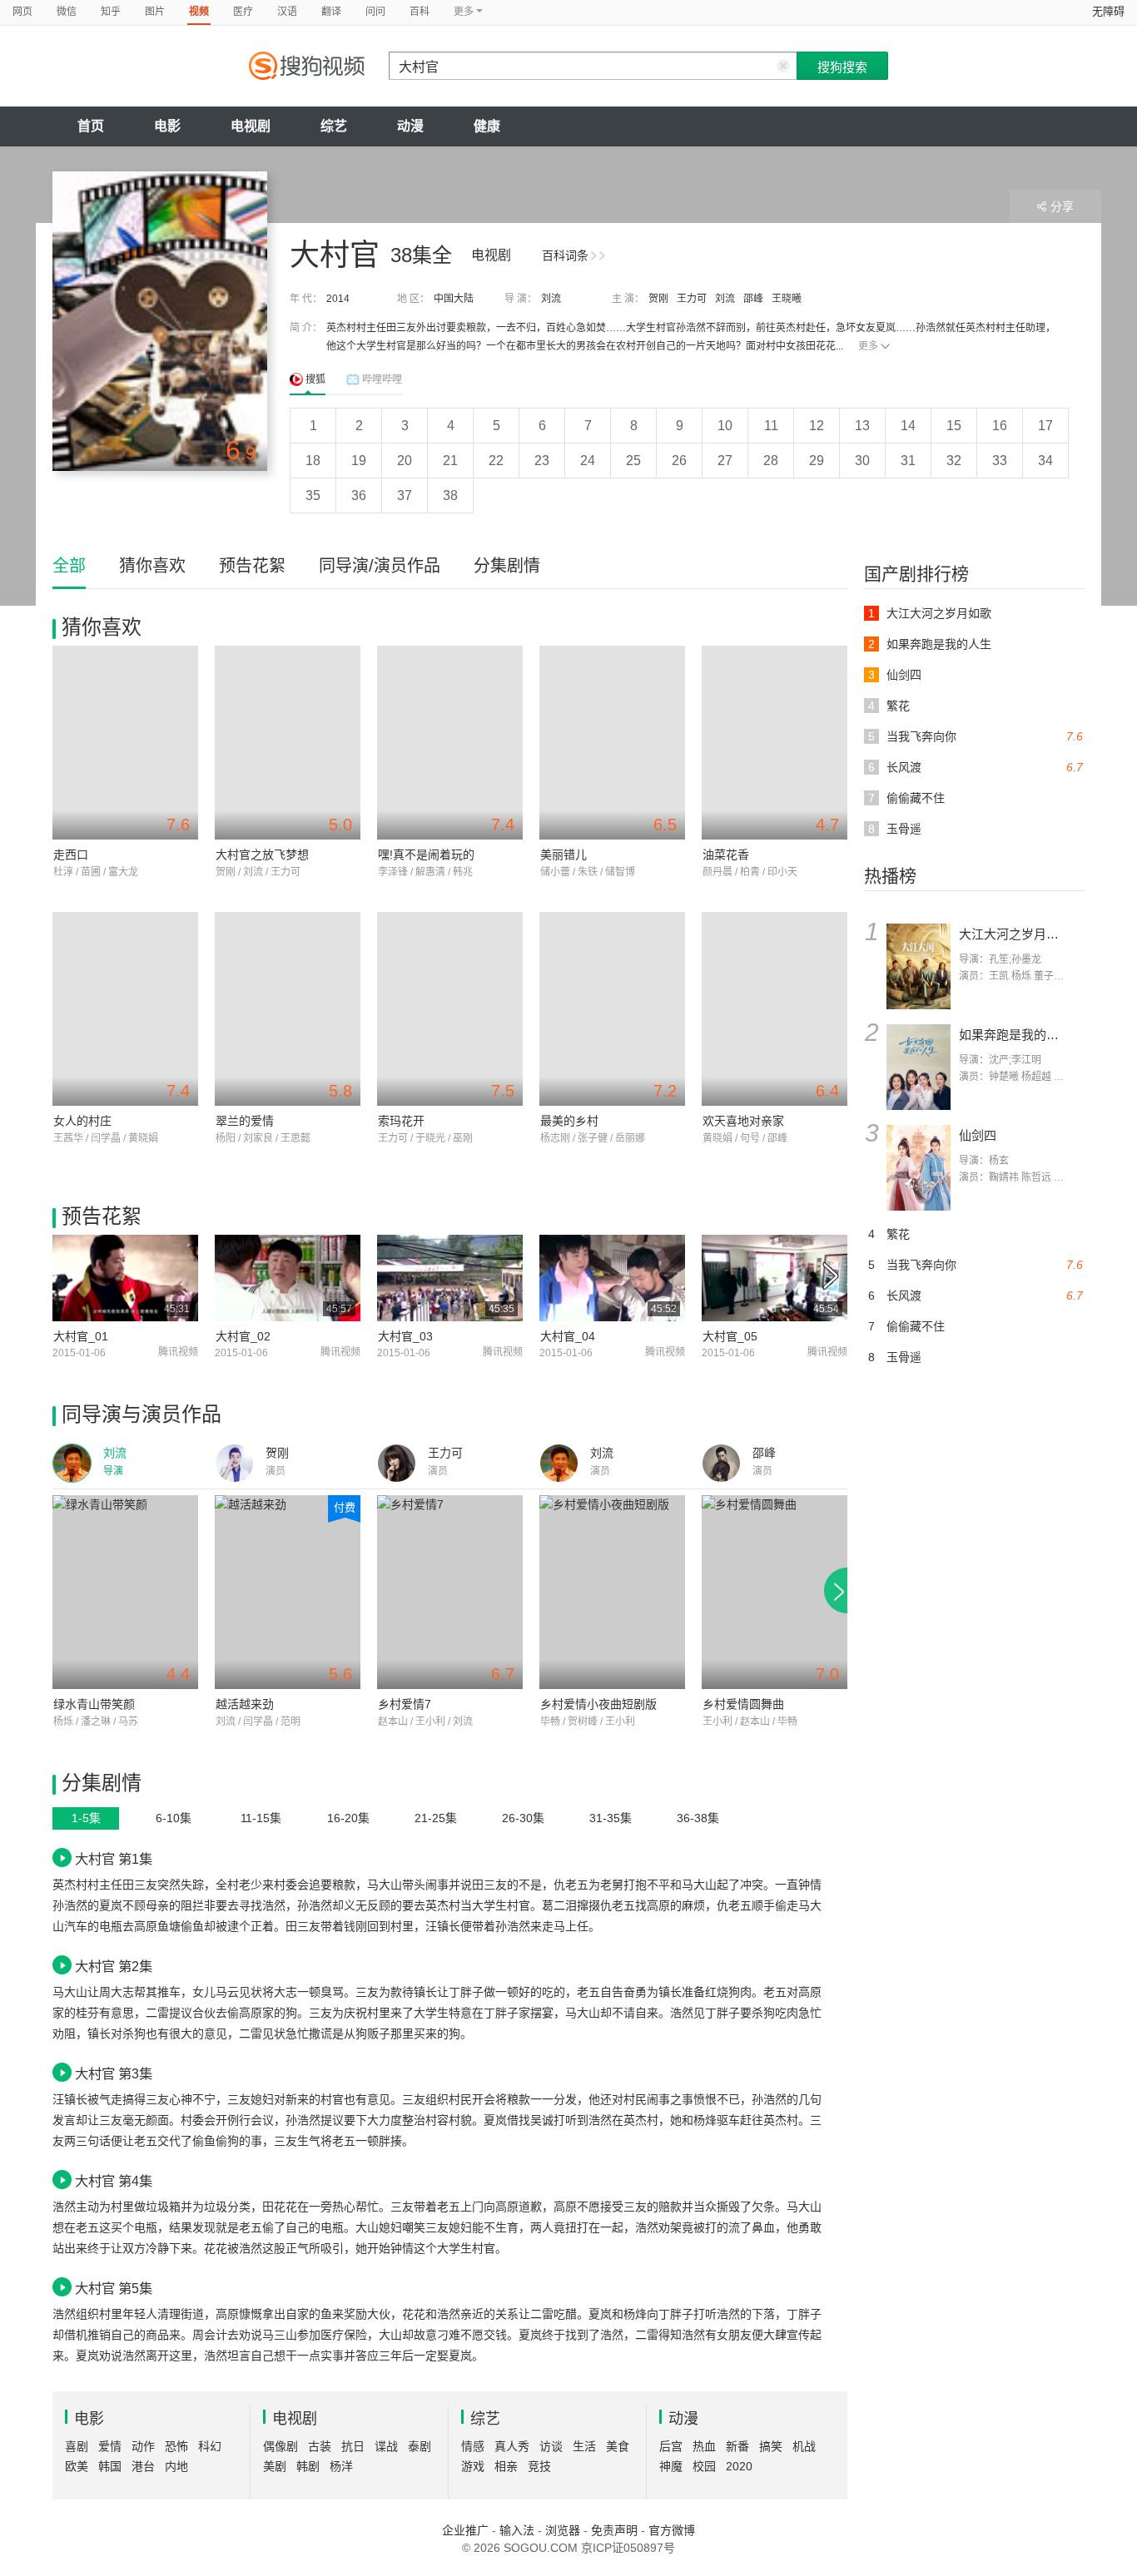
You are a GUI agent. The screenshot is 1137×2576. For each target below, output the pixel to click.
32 (954, 461)
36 (359, 495)
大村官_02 (243, 1336)
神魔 (671, 2466)
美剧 (275, 2466)
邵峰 (753, 299)
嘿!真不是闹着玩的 (426, 855)
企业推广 (465, 2530)
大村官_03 (405, 1336)
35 (313, 495)
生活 (584, 2446)
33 (1000, 461)
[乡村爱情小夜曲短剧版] (612, 1592)
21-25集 (436, 1818)
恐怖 (176, 2446)
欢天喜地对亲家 (743, 1121)
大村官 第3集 (114, 2073)
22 (496, 461)
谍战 (386, 2446)
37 (405, 495)
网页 (22, 12)
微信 (67, 12)
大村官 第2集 (114, 1966)
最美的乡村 (569, 1121)
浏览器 (563, 2530)
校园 (704, 2466)
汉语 (287, 12)
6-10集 (174, 1818)
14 (908, 426)
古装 (320, 2446)
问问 (375, 12)
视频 (199, 12)
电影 (167, 126)
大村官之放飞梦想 (262, 855)
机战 (804, 2446)
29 (817, 461)
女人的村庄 (82, 1121)
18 (313, 461)
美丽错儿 (564, 855)
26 (679, 461)
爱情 (110, 2446)
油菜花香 (726, 855)
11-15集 (261, 1818)
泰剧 (420, 2446)
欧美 (77, 2466)
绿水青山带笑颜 (94, 1704)
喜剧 (77, 2446)
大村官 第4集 (114, 2181)
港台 (143, 2466)
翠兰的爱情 (245, 1121)
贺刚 (658, 299)
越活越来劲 (245, 1704)
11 (771, 426)
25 (633, 461)
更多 (868, 346)
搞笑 (771, 2446)
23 (542, 461)
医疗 (243, 12)
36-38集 (698, 1818)
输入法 (517, 2530)
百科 (420, 12)
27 (725, 461)
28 (771, 461)
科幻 (210, 2446)
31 (908, 461)
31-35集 (611, 1818)
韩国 (110, 2466)
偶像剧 (281, 2446)
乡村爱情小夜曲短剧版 (598, 1704)
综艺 (334, 126)
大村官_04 (568, 1336)
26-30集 (523, 1818)
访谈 (551, 2446)
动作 (143, 2446)
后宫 (671, 2446)
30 (862, 461)
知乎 (111, 12)
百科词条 (565, 255)
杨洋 (341, 2466)
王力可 (692, 299)
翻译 (331, 12)
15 (954, 426)
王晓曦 (787, 299)
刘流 (551, 299)
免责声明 (614, 2530)
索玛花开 (401, 1121)
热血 (704, 2446)
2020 (739, 2466)
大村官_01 (81, 1336)
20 (405, 461)
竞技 (539, 2466)
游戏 (473, 2466)
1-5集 (86, 1818)
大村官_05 (730, 1336)
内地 (176, 2466)
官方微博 (672, 2530)
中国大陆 (454, 299)
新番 (737, 2446)
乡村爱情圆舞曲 (743, 1704)
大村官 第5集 (114, 2288)
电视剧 (251, 126)
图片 (155, 12)
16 (1000, 426)
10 (725, 426)
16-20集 (348, 1818)
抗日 (353, 2446)
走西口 (71, 855)
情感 (473, 2446)
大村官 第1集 (114, 1859)
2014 (338, 299)
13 (862, 426)
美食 (618, 2446)
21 (450, 461)
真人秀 (512, 2446)
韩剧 (308, 2466)
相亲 (506, 2466)
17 (1045, 426)
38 (450, 495)
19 (359, 461)
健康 (487, 126)
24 (588, 461)
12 (817, 426)
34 (1045, 461)
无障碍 (1108, 11)
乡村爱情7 (405, 1704)
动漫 (410, 126)
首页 (91, 126)
